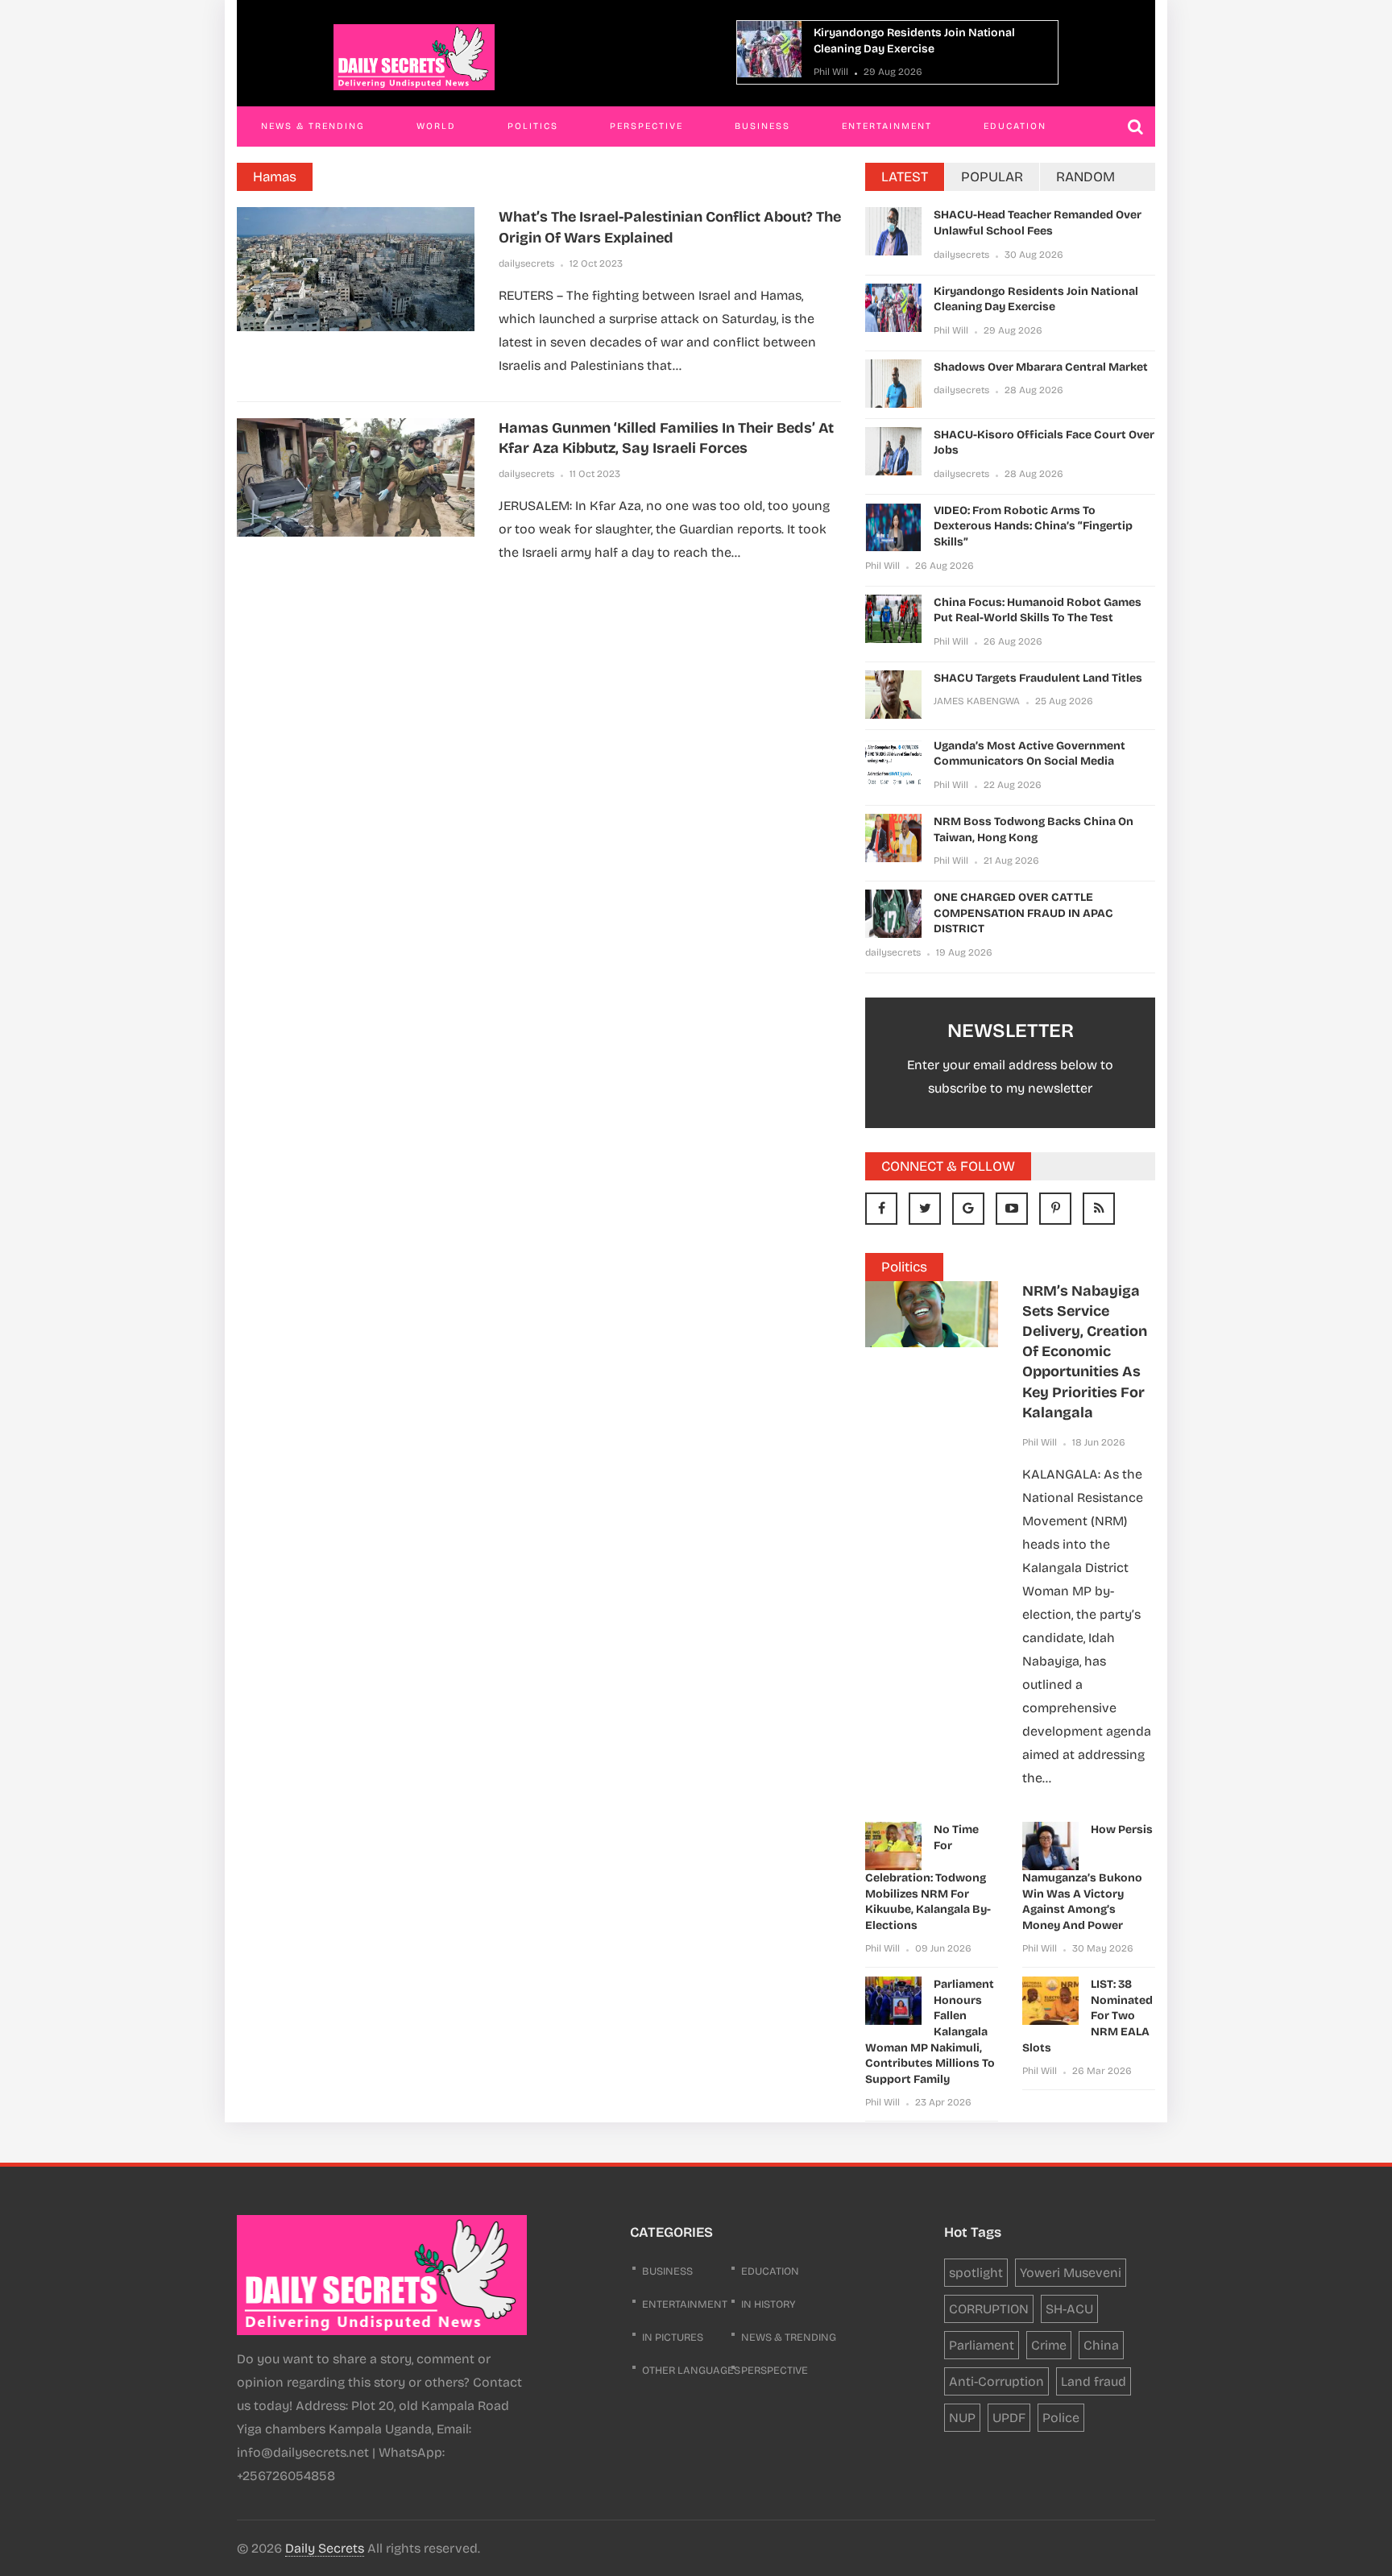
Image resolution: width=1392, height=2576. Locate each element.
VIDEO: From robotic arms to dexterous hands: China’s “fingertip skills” (1033, 526)
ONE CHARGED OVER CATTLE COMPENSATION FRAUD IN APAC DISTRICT (1023, 913)
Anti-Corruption (996, 2381)
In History (768, 2304)
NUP (962, 2418)
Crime (1049, 2345)
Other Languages (691, 2371)
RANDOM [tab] (1085, 177)
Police (1061, 2418)
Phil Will (831, 72)
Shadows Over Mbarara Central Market (1041, 367)
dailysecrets (526, 263)
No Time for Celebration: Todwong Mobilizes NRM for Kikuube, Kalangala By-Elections (928, 1877)
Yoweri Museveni (1071, 2273)
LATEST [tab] (905, 177)
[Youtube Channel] (1012, 1209)
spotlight (976, 2273)
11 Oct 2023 (595, 474)
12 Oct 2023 (596, 263)
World (436, 126)
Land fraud (1094, 2381)
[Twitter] (925, 1209)
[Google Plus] (968, 1209)
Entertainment (887, 126)
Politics (533, 126)
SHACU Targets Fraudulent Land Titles (1038, 678)
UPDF (1009, 2418)
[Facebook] (881, 1209)
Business (762, 126)
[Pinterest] (1055, 1209)
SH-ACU (1069, 2309)
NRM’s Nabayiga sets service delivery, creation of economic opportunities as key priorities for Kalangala (1085, 1352)
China (1101, 2345)
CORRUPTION (989, 2309)
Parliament (982, 2345)
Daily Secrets (325, 2548)
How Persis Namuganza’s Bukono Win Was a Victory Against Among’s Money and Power (1087, 1877)
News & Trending (313, 126)
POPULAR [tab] (992, 177)
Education (1015, 126)
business (667, 2271)
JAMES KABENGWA (977, 701)
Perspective (646, 126)
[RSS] (1099, 1209)
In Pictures (673, 2337)
